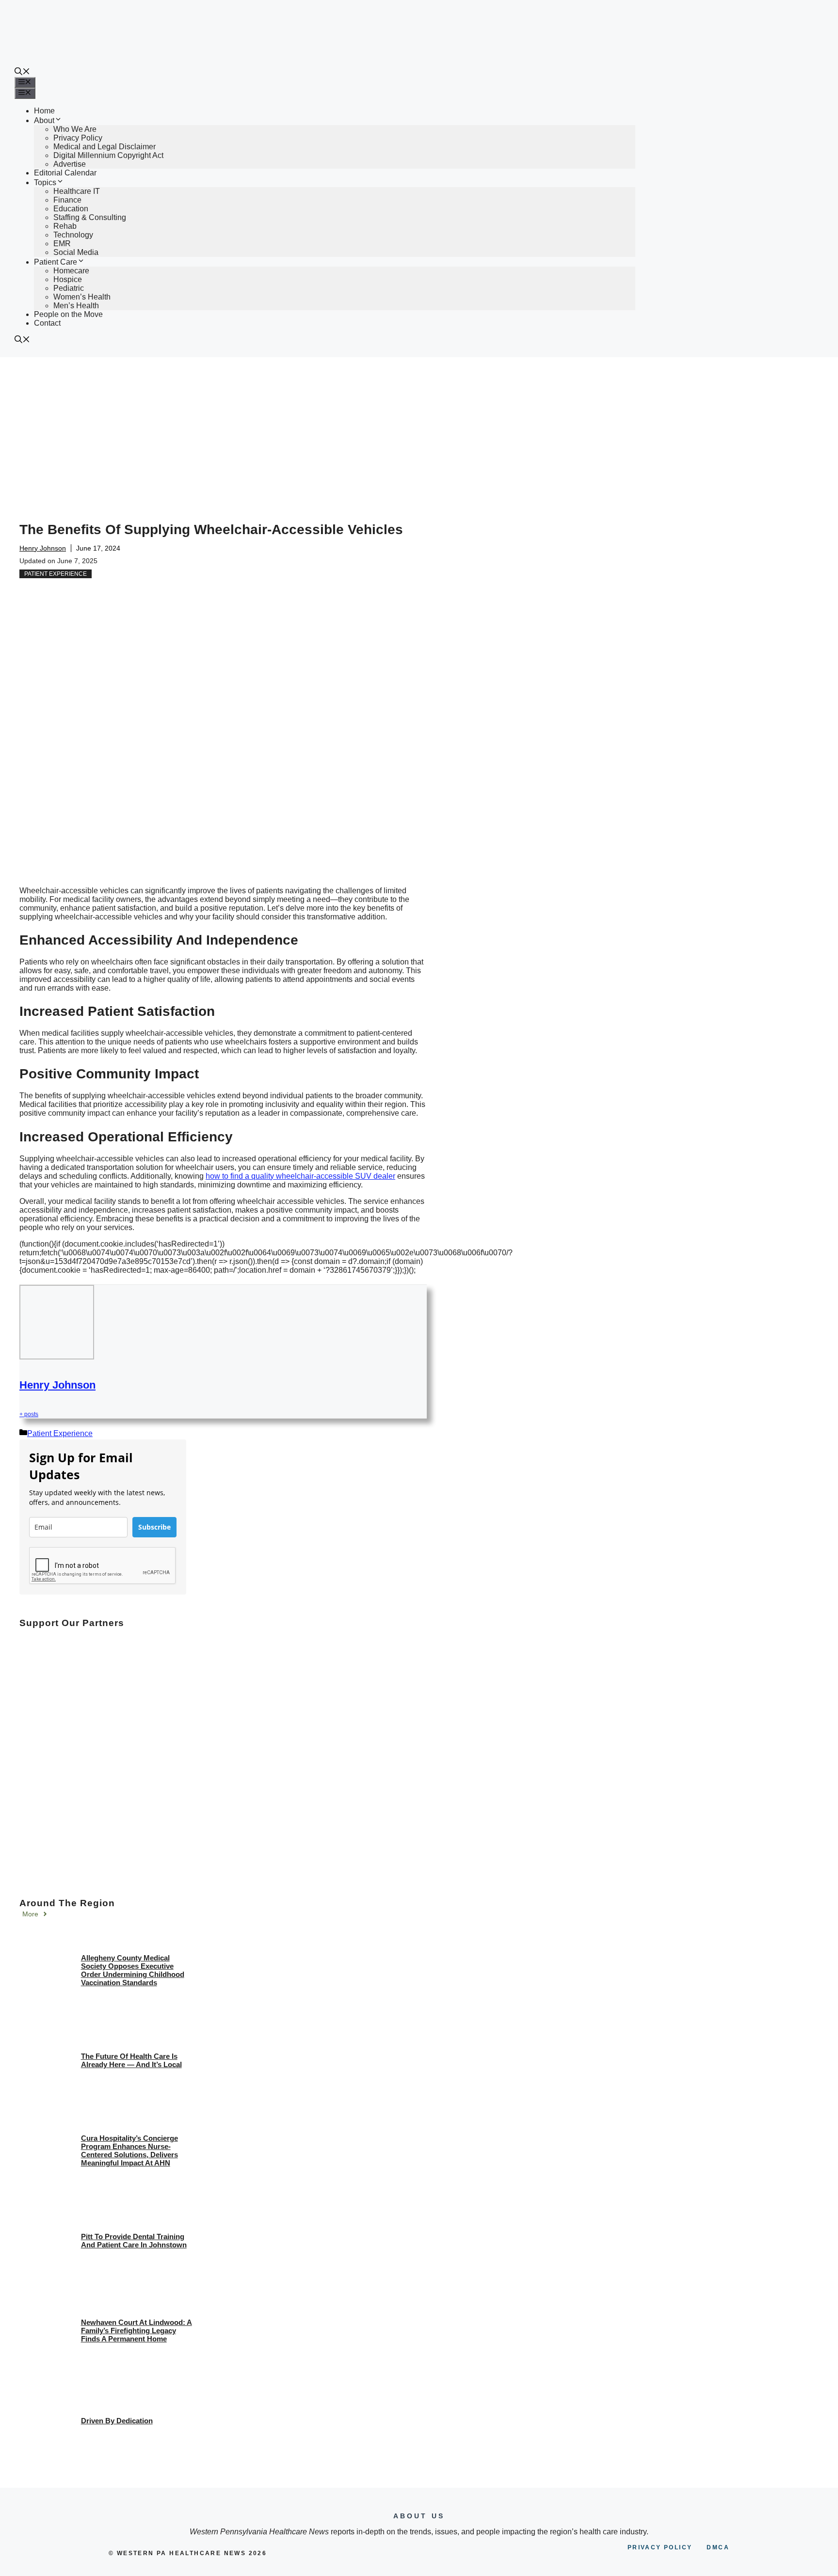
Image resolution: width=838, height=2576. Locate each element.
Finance (67, 200)
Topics (45, 182)
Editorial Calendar (65, 173)
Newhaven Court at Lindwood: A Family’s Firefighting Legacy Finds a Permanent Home (137, 2331)
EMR (62, 244)
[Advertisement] (419, 430)
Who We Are (75, 129)
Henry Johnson (43, 548)
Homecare (71, 271)
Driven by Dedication (117, 2421)
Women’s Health (82, 297)
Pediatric (69, 288)
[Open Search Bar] (22, 72)
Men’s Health (76, 306)
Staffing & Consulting (90, 217)
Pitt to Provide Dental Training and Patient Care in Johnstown (134, 2241)
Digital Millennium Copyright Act (108, 155)
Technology (73, 235)
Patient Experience (56, 574)
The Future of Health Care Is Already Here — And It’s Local (131, 2060)
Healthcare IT (77, 191)
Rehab (65, 226)
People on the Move (68, 314)
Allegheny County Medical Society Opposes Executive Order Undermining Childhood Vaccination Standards (133, 1970)
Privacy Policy (78, 138)
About (44, 120)
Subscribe (154, 1527)
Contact (47, 323)
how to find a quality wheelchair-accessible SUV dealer (300, 1176)
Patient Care (56, 262)
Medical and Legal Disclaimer (105, 147)
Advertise (70, 164)
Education (71, 209)
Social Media (76, 252)
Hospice (68, 279)
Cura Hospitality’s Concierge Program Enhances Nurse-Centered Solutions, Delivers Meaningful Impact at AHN (129, 2150)
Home (44, 111)
